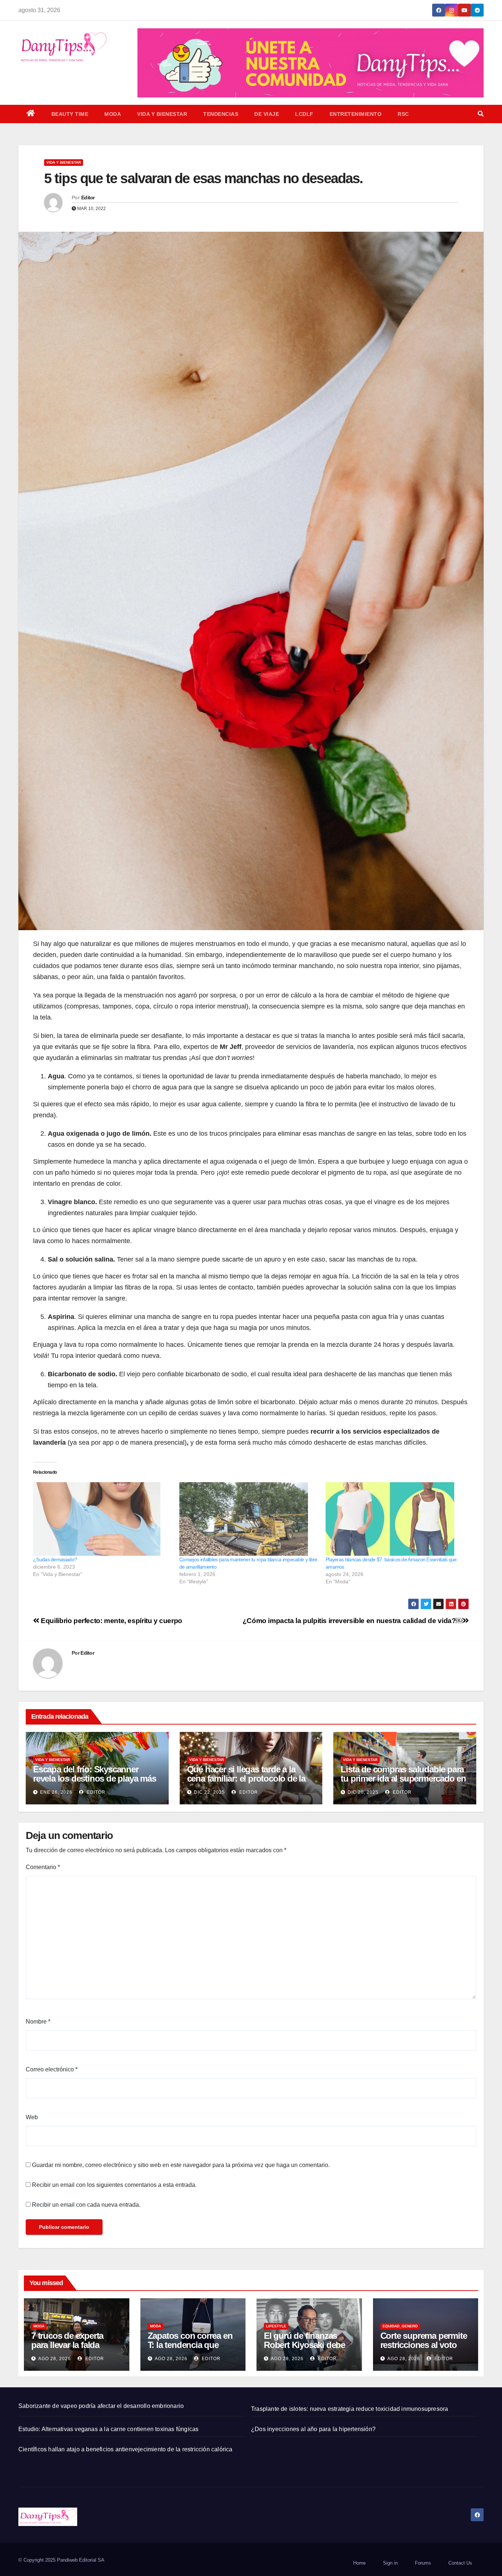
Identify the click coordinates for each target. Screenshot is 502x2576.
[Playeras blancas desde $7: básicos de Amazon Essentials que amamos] (395, 1519)
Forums (423, 2563)
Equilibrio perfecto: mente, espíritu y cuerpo (111, 1621)
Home (359, 2563)
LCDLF (304, 114)
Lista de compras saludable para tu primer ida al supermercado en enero (403, 1778)
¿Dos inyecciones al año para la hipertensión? (313, 2429)
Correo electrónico (52, 2069)
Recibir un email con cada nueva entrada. (86, 2205)
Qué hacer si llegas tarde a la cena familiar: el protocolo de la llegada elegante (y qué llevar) (246, 1778)
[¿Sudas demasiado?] (103, 1519)
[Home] (31, 114)
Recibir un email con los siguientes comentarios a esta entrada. (114, 2185)
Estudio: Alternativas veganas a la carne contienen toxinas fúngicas (108, 2429)
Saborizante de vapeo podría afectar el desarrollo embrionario (101, 2406)
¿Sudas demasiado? (55, 1559)
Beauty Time (70, 114)
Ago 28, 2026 (55, 2359)
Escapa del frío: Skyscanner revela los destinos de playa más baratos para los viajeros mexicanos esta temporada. (95, 1783)
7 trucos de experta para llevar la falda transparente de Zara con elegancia (70, 2349)
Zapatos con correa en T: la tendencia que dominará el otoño (190, 2345)
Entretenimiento (356, 114)
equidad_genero (400, 2326)
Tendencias (221, 114)
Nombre (38, 2022)
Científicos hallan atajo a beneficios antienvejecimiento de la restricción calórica (125, 2449)
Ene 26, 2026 (56, 1792)
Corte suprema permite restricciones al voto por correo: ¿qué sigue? (424, 2349)
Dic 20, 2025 (363, 1792)
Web (32, 2117)
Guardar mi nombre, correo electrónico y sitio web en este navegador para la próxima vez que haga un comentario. (181, 2165)
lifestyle (276, 2326)
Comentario (43, 1867)
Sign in (390, 2563)
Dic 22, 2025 (209, 1792)
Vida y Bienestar (162, 114)
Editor (88, 198)
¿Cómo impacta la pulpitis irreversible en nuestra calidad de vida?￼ (353, 1621)
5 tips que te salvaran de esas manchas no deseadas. (203, 178)
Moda (113, 114)
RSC (403, 114)
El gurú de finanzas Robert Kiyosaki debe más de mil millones (304, 2345)
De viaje (267, 114)
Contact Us (460, 2563)
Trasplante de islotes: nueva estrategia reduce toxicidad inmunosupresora (349, 2409)
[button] (481, 114)
